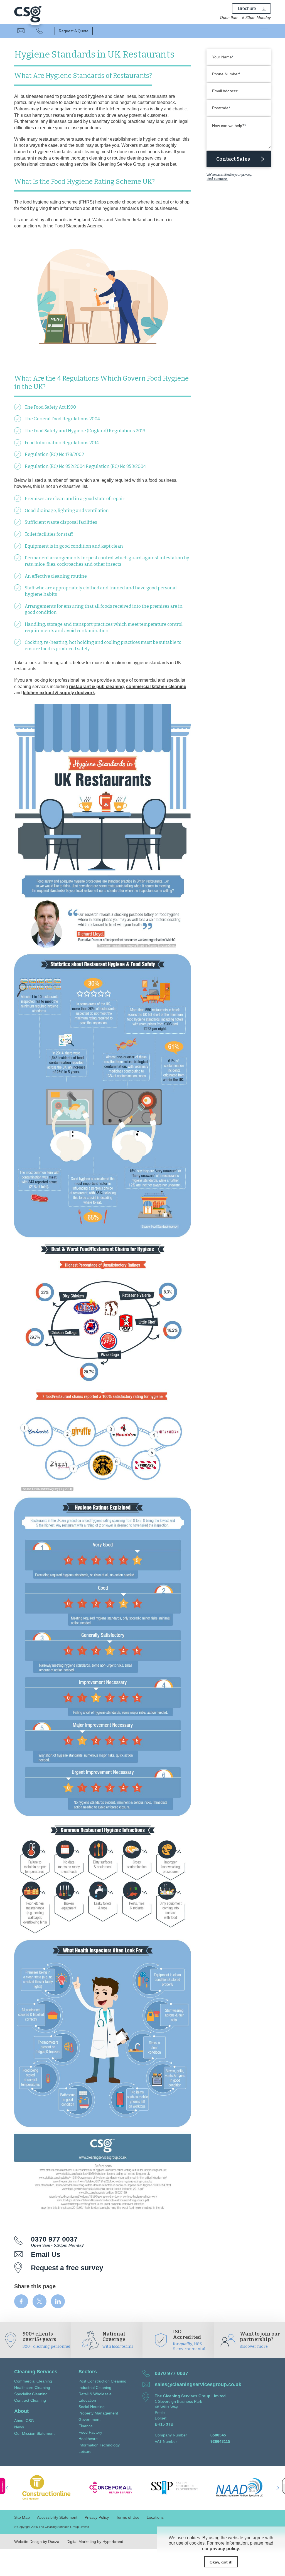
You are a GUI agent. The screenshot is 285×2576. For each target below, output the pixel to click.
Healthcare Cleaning (32, 2388)
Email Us (21, 31)
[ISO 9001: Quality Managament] (198, 2488)
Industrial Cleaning (95, 2388)
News (19, 2427)
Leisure (85, 2451)
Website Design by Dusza (37, 2542)
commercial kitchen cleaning (156, 686)
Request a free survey (67, 2268)
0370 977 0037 (40, 31)
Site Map (22, 2517)
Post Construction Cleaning (102, 2381)
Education (87, 2400)
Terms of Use (128, 2517)
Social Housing (92, 2407)
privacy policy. (225, 2548)
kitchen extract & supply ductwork (59, 693)
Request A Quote (74, 31)
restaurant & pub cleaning (96, 686)
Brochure (247, 8)
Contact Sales (233, 159)
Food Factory (90, 2432)
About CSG (24, 2421)
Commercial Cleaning (33, 2381)
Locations (155, 2517)
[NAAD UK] (134, 2488)
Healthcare (88, 2439)
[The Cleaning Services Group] (28, 12)
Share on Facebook (21, 2301)
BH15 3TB (164, 2424)
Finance (86, 2426)
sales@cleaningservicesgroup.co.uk (198, 2384)
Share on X (40, 2301)
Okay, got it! (221, 2562)
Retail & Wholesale (95, 2394)
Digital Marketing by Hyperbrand (95, 2542)
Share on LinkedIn (58, 2301)
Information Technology (99, 2445)
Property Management (98, 2413)
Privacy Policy (97, 2517)
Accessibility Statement (57, 2517)
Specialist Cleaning (31, 2394)
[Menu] (264, 31)
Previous (7, 2488)
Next (278, 2488)
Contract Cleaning (30, 2400)
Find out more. (217, 179)
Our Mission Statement (34, 2433)
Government (89, 2419)
